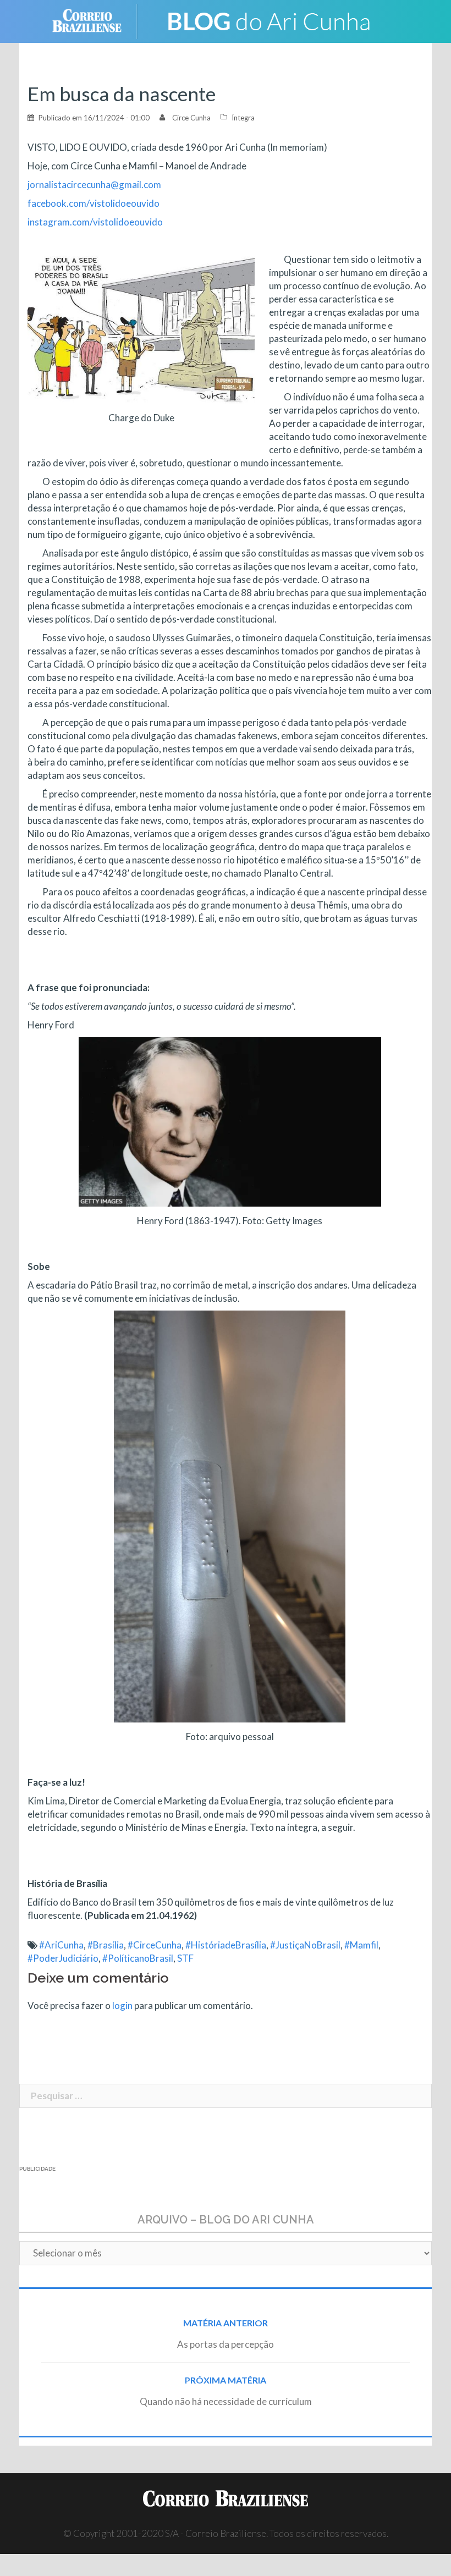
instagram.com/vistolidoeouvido (95, 222)
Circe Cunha (191, 118)
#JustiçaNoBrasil (305, 1945)
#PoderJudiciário (63, 1958)
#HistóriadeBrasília (226, 1945)
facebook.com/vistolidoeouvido (94, 203)
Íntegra (243, 118)
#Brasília (106, 1945)
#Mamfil (361, 1945)
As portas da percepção (226, 2344)
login (122, 2005)
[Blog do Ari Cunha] (270, 20)
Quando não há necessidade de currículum (226, 2401)
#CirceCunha (155, 1945)
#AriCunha (61, 1945)
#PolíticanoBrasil (138, 1958)
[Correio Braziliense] (95, 20)
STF (185, 1958)
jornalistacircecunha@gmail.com (94, 185)
